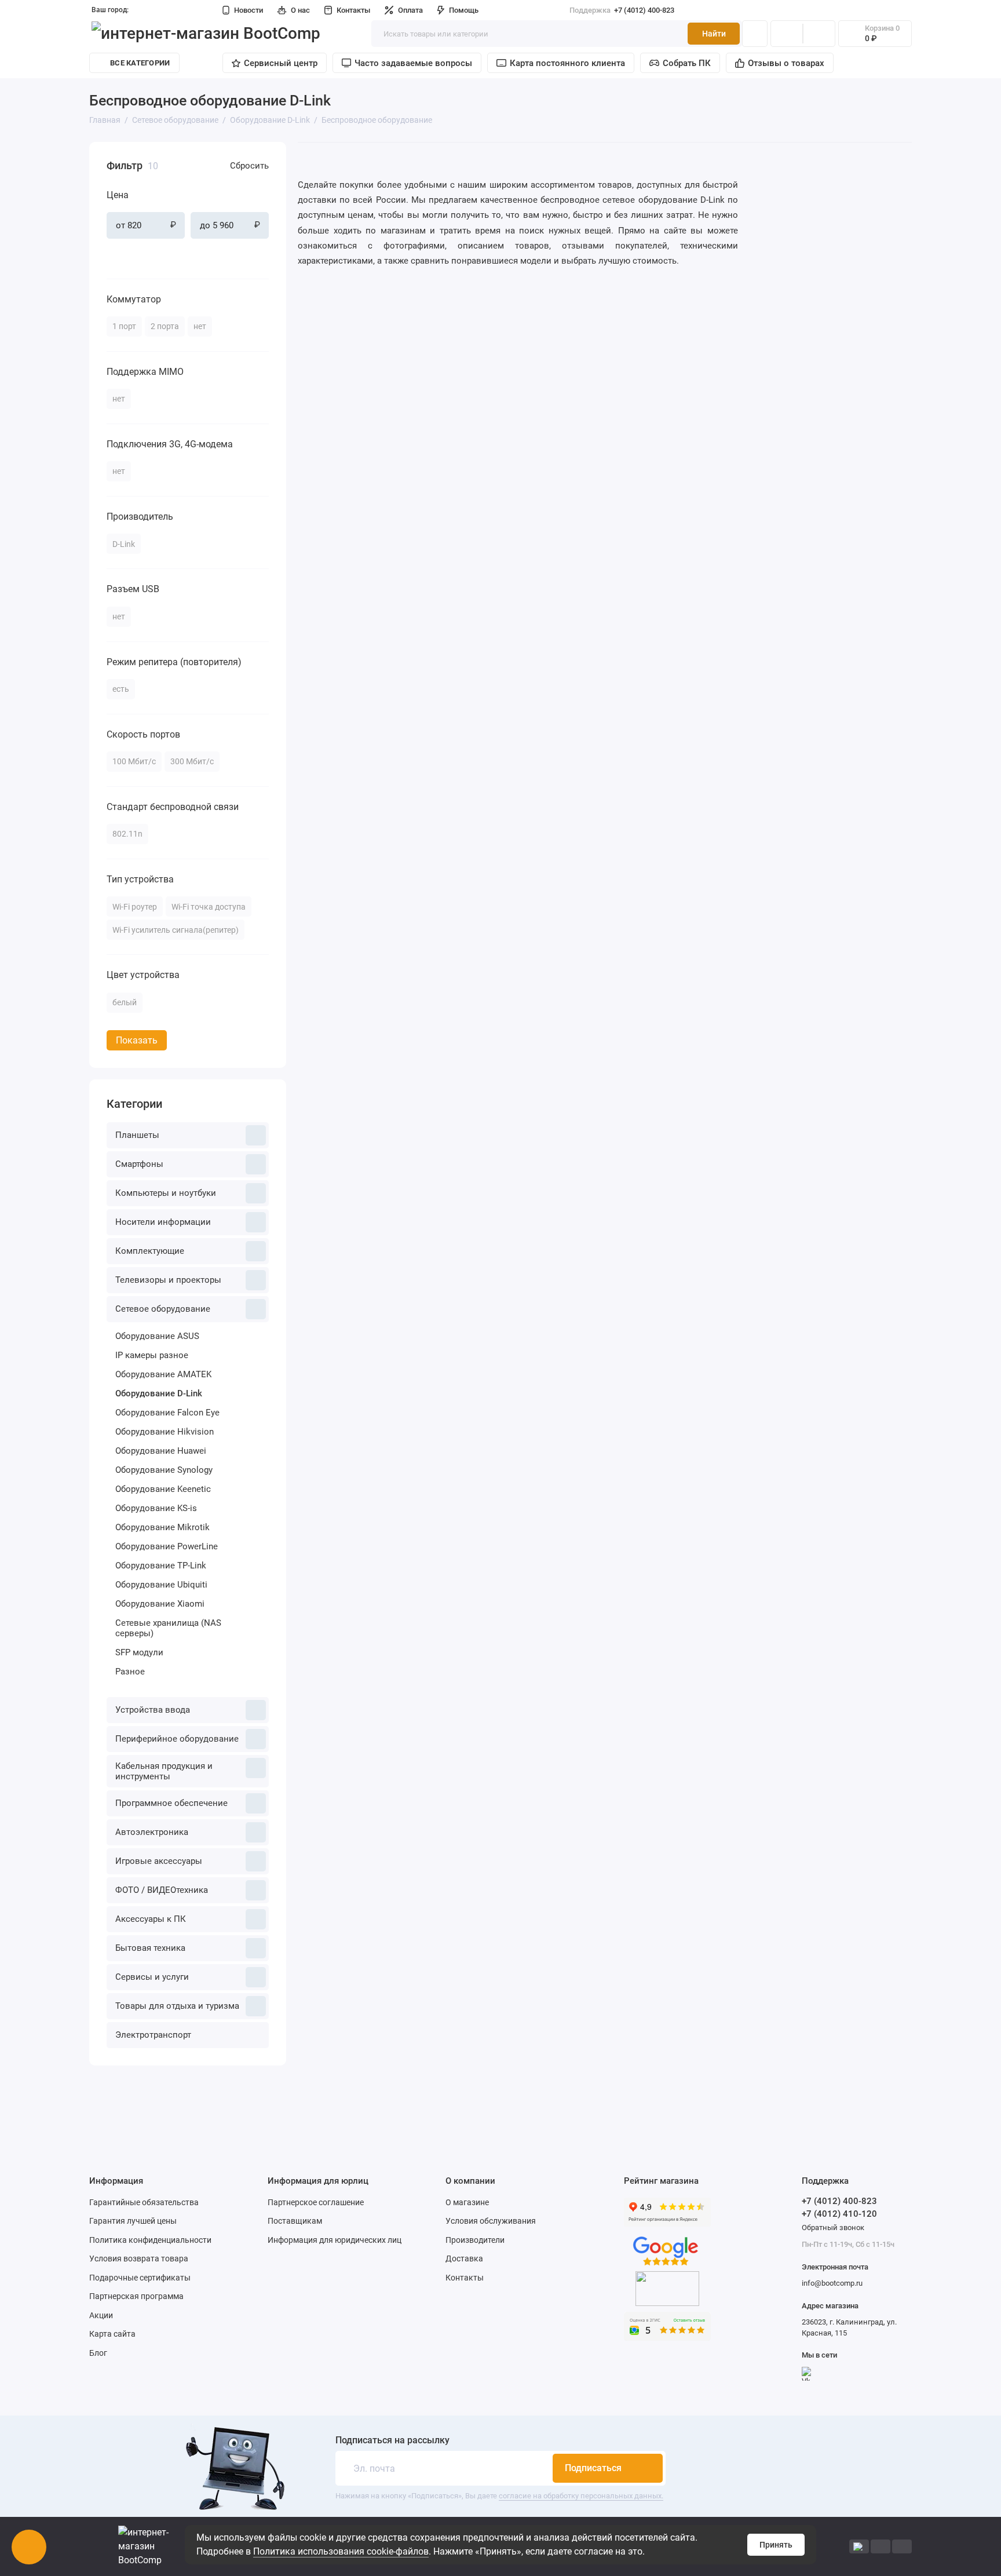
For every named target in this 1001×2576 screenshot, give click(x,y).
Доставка (464, 2258)
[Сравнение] (787, 34)
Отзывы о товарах (786, 63)
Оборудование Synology (164, 1470)
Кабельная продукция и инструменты (164, 1771)
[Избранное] (819, 34)
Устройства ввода (153, 1710)
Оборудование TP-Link (161, 1566)
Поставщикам (295, 2221)
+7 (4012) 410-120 (839, 2214)
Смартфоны (139, 1164)
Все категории (140, 63)
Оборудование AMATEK (163, 1374)
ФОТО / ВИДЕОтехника (162, 1890)
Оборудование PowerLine (167, 1546)
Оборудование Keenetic (163, 1489)
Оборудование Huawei (161, 1451)
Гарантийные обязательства (144, 2202)
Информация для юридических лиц (335, 2240)
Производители (475, 2240)
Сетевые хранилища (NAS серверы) (168, 1628)
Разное (130, 1672)
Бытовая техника (150, 1948)
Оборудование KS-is (156, 1508)
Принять (776, 2545)
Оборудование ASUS (157, 1336)
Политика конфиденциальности (150, 2240)
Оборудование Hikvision (165, 1432)
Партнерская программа (136, 2296)
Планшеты (137, 1135)
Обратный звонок (833, 2227)
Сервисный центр (281, 63)
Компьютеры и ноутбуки (166, 1193)
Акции (101, 2315)
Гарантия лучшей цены (133, 2221)
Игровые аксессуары (159, 1861)
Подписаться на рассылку (392, 2440)
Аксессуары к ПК (151, 1919)
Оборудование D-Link (159, 1393)
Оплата (410, 10)
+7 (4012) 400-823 (622, 10)
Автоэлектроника (152, 1832)
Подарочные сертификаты (140, 2278)
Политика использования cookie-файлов (341, 2551)
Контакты (353, 10)
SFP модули (139, 1652)
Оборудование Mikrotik (162, 1527)
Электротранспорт (153, 2035)
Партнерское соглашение (316, 2202)
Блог (98, 2353)
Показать (137, 1040)
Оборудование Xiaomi (160, 1604)
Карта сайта (112, 2334)
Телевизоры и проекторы (168, 1280)
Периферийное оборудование (177, 1739)
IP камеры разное (152, 1355)
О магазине (467, 2202)
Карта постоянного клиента (567, 63)
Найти (714, 34)
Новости (249, 10)
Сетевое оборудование (163, 1309)
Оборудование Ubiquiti (161, 1585)
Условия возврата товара (139, 2258)
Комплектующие (150, 1251)
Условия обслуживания (491, 2221)
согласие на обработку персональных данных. (581, 2496)
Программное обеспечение (171, 1803)
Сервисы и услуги (152, 1977)
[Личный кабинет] (755, 34)
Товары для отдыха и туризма (177, 2006)
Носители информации (163, 1222)
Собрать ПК (687, 63)
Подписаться (593, 2468)
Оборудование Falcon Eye (167, 1413)
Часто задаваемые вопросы (413, 63)
